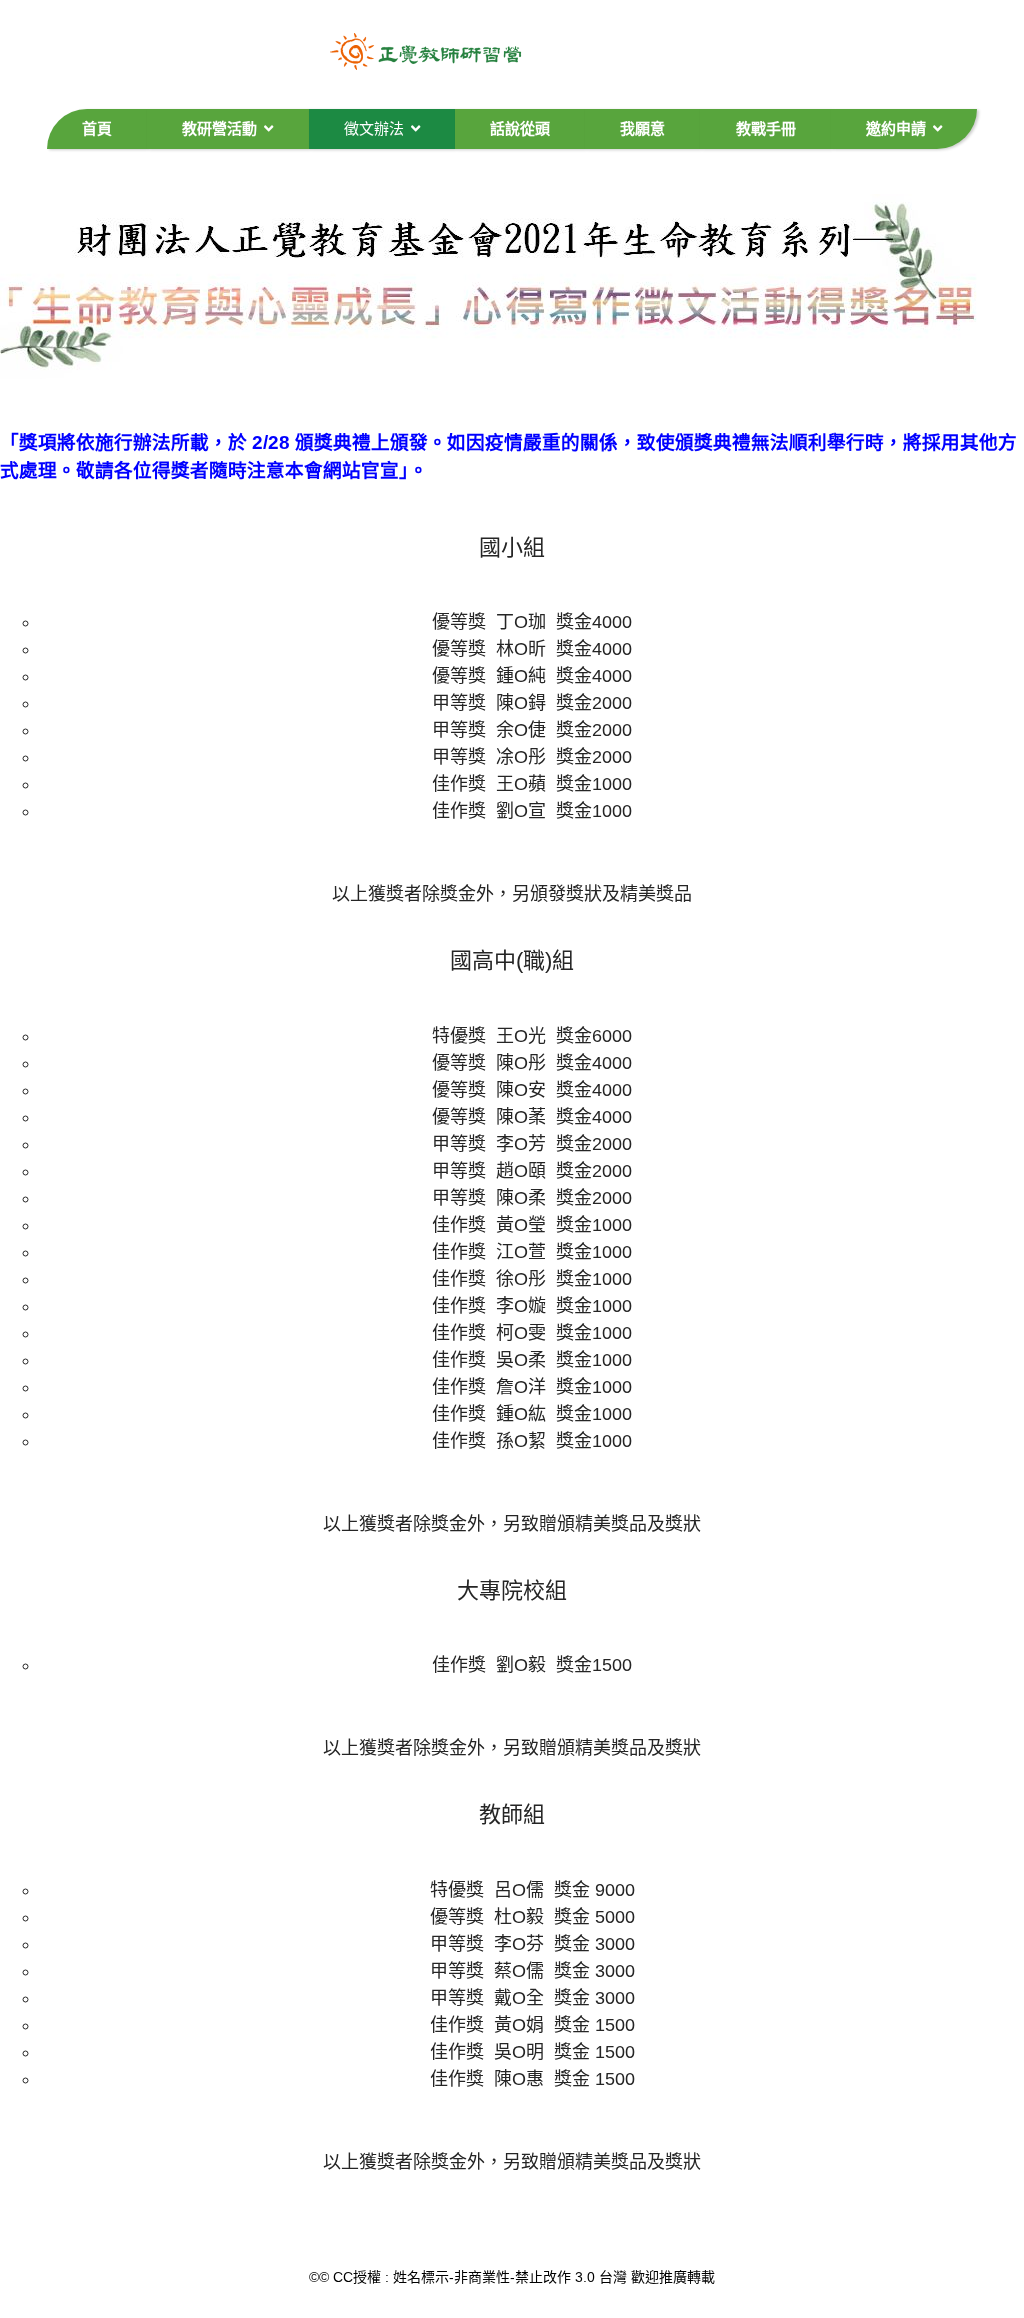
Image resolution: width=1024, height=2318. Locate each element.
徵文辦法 (374, 128)
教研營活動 (219, 128)
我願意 (642, 128)
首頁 (97, 128)
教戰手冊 (766, 128)
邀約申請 (896, 128)
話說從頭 (520, 128)
